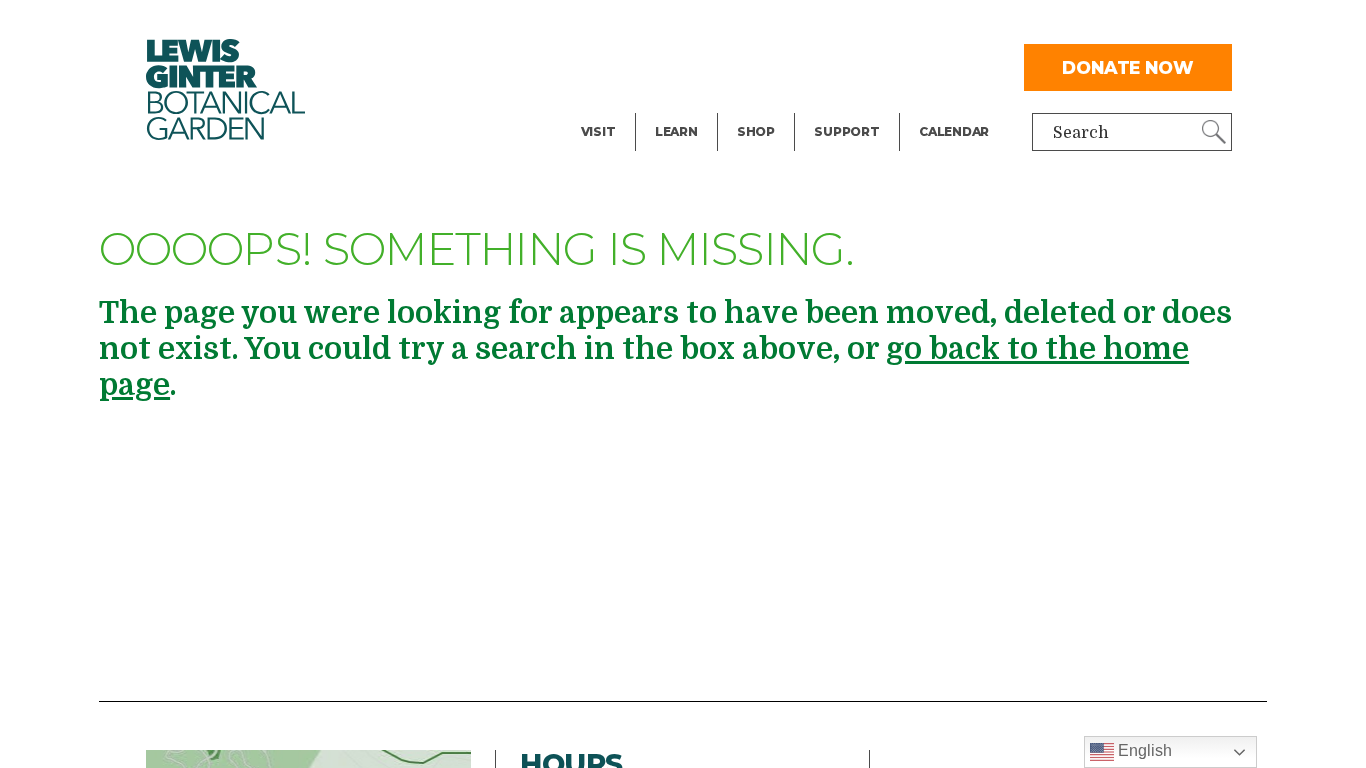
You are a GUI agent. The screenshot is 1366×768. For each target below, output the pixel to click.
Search (1081, 133)
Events (608, 66)
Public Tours (703, 26)
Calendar (954, 131)
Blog (671, 106)
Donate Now (1128, 67)
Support (846, 131)
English (1143, 750)
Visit (598, 131)
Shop (756, 131)
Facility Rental (637, 26)
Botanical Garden (226, 89)
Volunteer (852, 106)
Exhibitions (625, 106)
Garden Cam (703, 66)
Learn (676, 131)
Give (830, 66)
